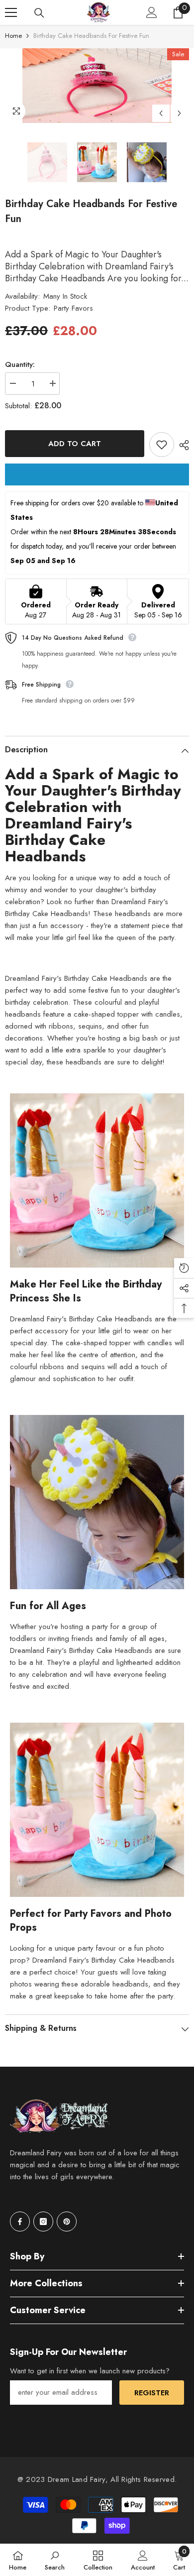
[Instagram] (43, 2222)
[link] (55, 2560)
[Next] (179, 113)
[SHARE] (182, 445)
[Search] (39, 13)
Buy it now (97, 474)
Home (13, 36)
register (152, 2393)
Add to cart (75, 444)
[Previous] (161, 113)
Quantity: (20, 364)
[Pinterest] (67, 2222)
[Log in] (152, 12)
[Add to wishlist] (162, 445)
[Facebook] (20, 2222)
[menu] (11, 12)
